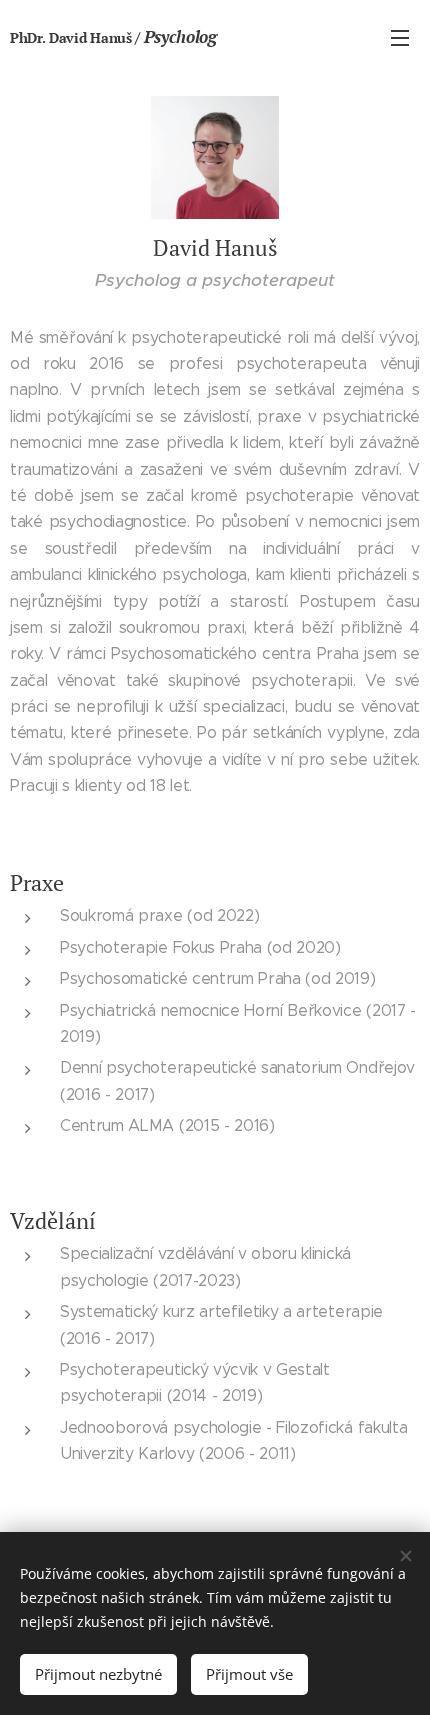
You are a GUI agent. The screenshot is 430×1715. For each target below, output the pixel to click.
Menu (400, 37)
